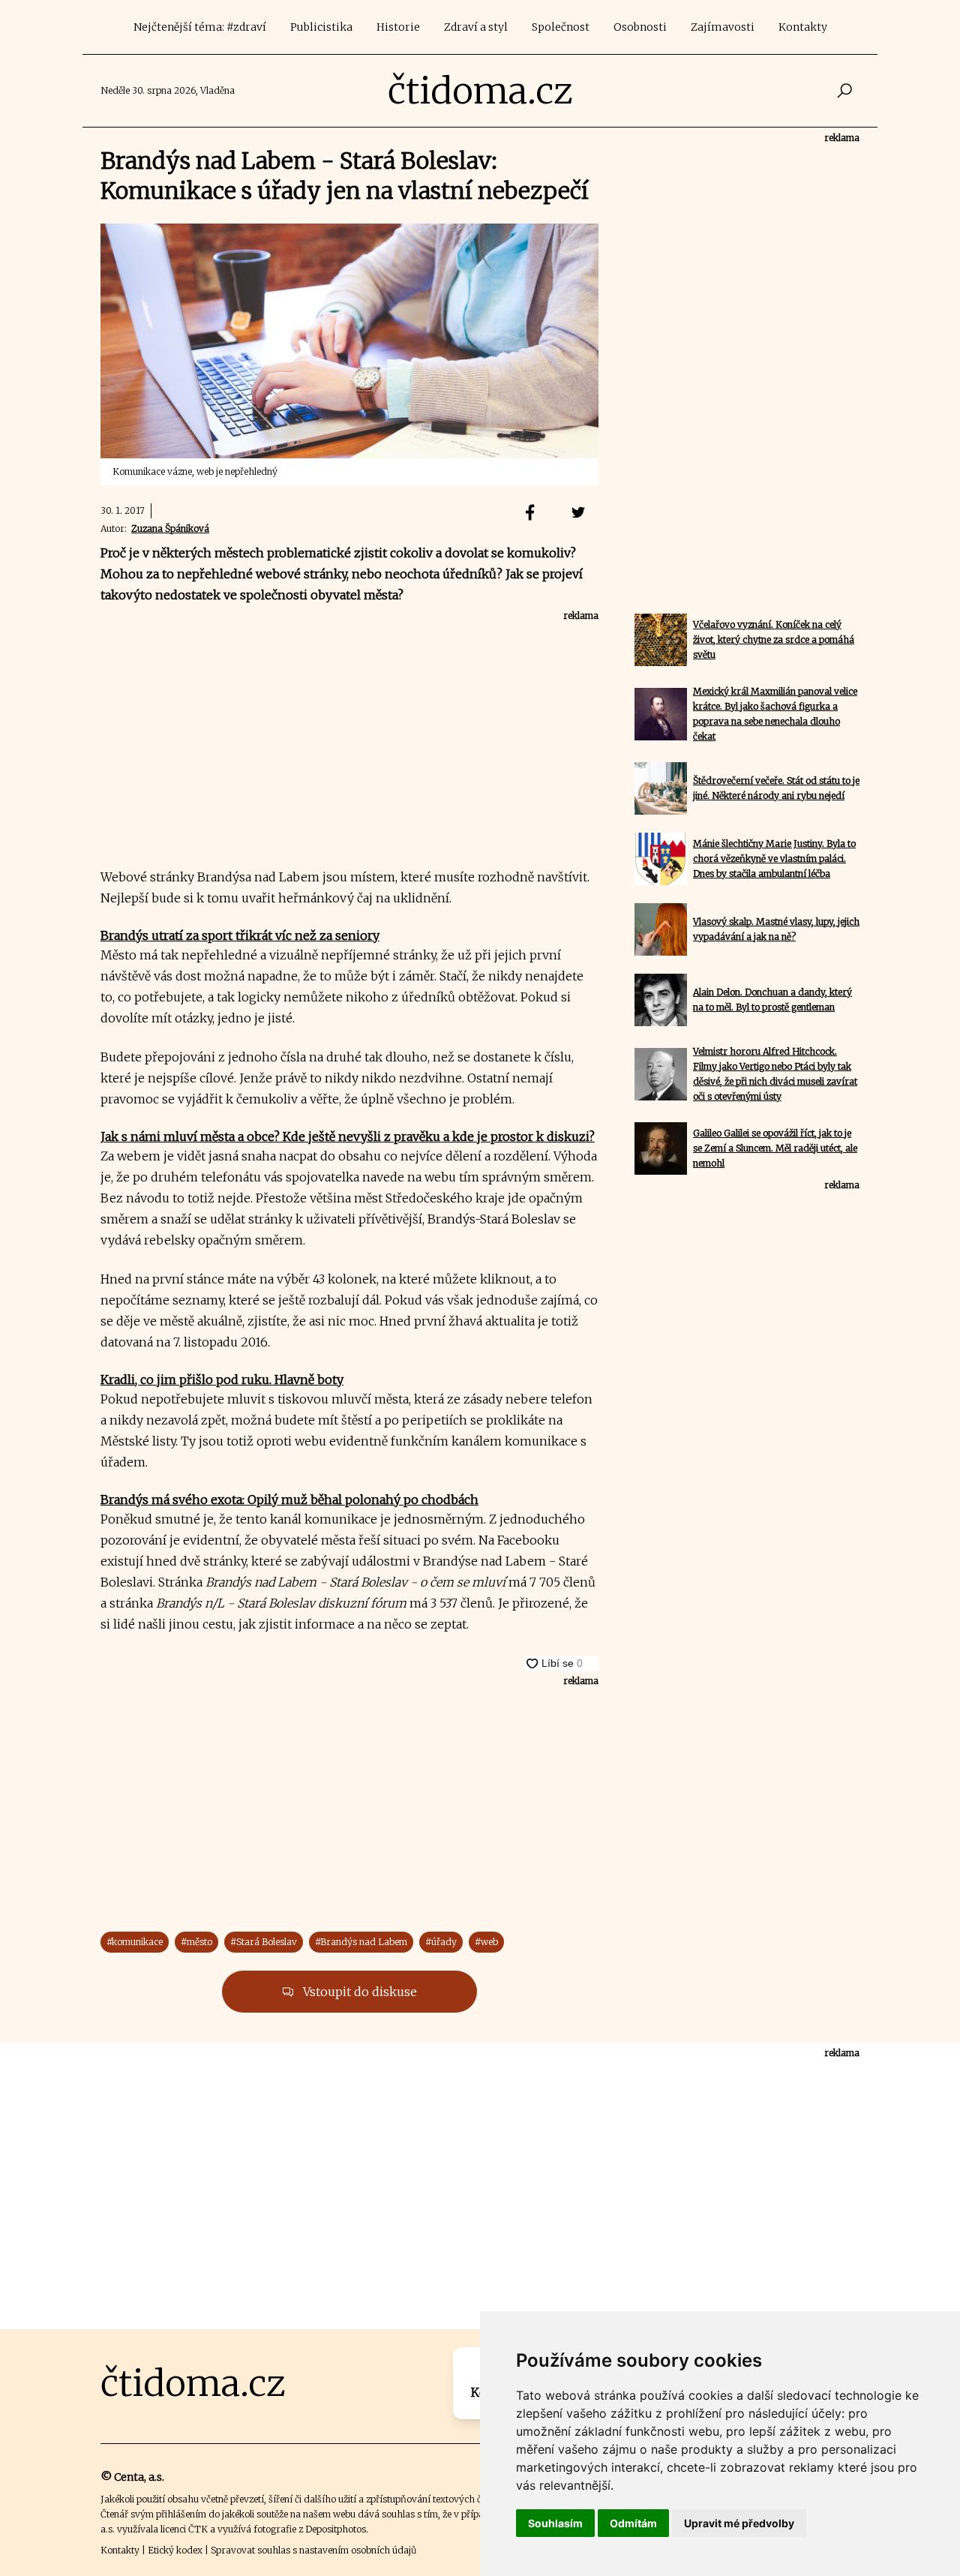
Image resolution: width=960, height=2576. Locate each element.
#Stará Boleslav (264, 1942)
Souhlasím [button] (555, 2523)
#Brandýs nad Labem (361, 1942)
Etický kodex (175, 2550)
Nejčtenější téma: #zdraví (200, 27)
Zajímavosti (723, 27)
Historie (398, 27)
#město (196, 1942)
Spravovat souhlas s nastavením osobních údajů (313, 2550)
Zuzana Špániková (170, 528)
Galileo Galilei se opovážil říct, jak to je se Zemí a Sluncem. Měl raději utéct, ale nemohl (775, 1148)
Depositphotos (336, 2529)
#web (486, 1942)
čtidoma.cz (480, 91)
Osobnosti (640, 27)
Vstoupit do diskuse (358, 1992)
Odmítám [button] (633, 2523)
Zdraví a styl (476, 27)
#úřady (441, 1942)
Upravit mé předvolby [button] (739, 2523)
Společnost (561, 27)
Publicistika (321, 27)
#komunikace (135, 1942)
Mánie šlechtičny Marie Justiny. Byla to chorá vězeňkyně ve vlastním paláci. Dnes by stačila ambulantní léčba (774, 859)
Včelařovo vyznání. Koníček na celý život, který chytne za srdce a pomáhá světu (774, 639)
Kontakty (803, 27)
